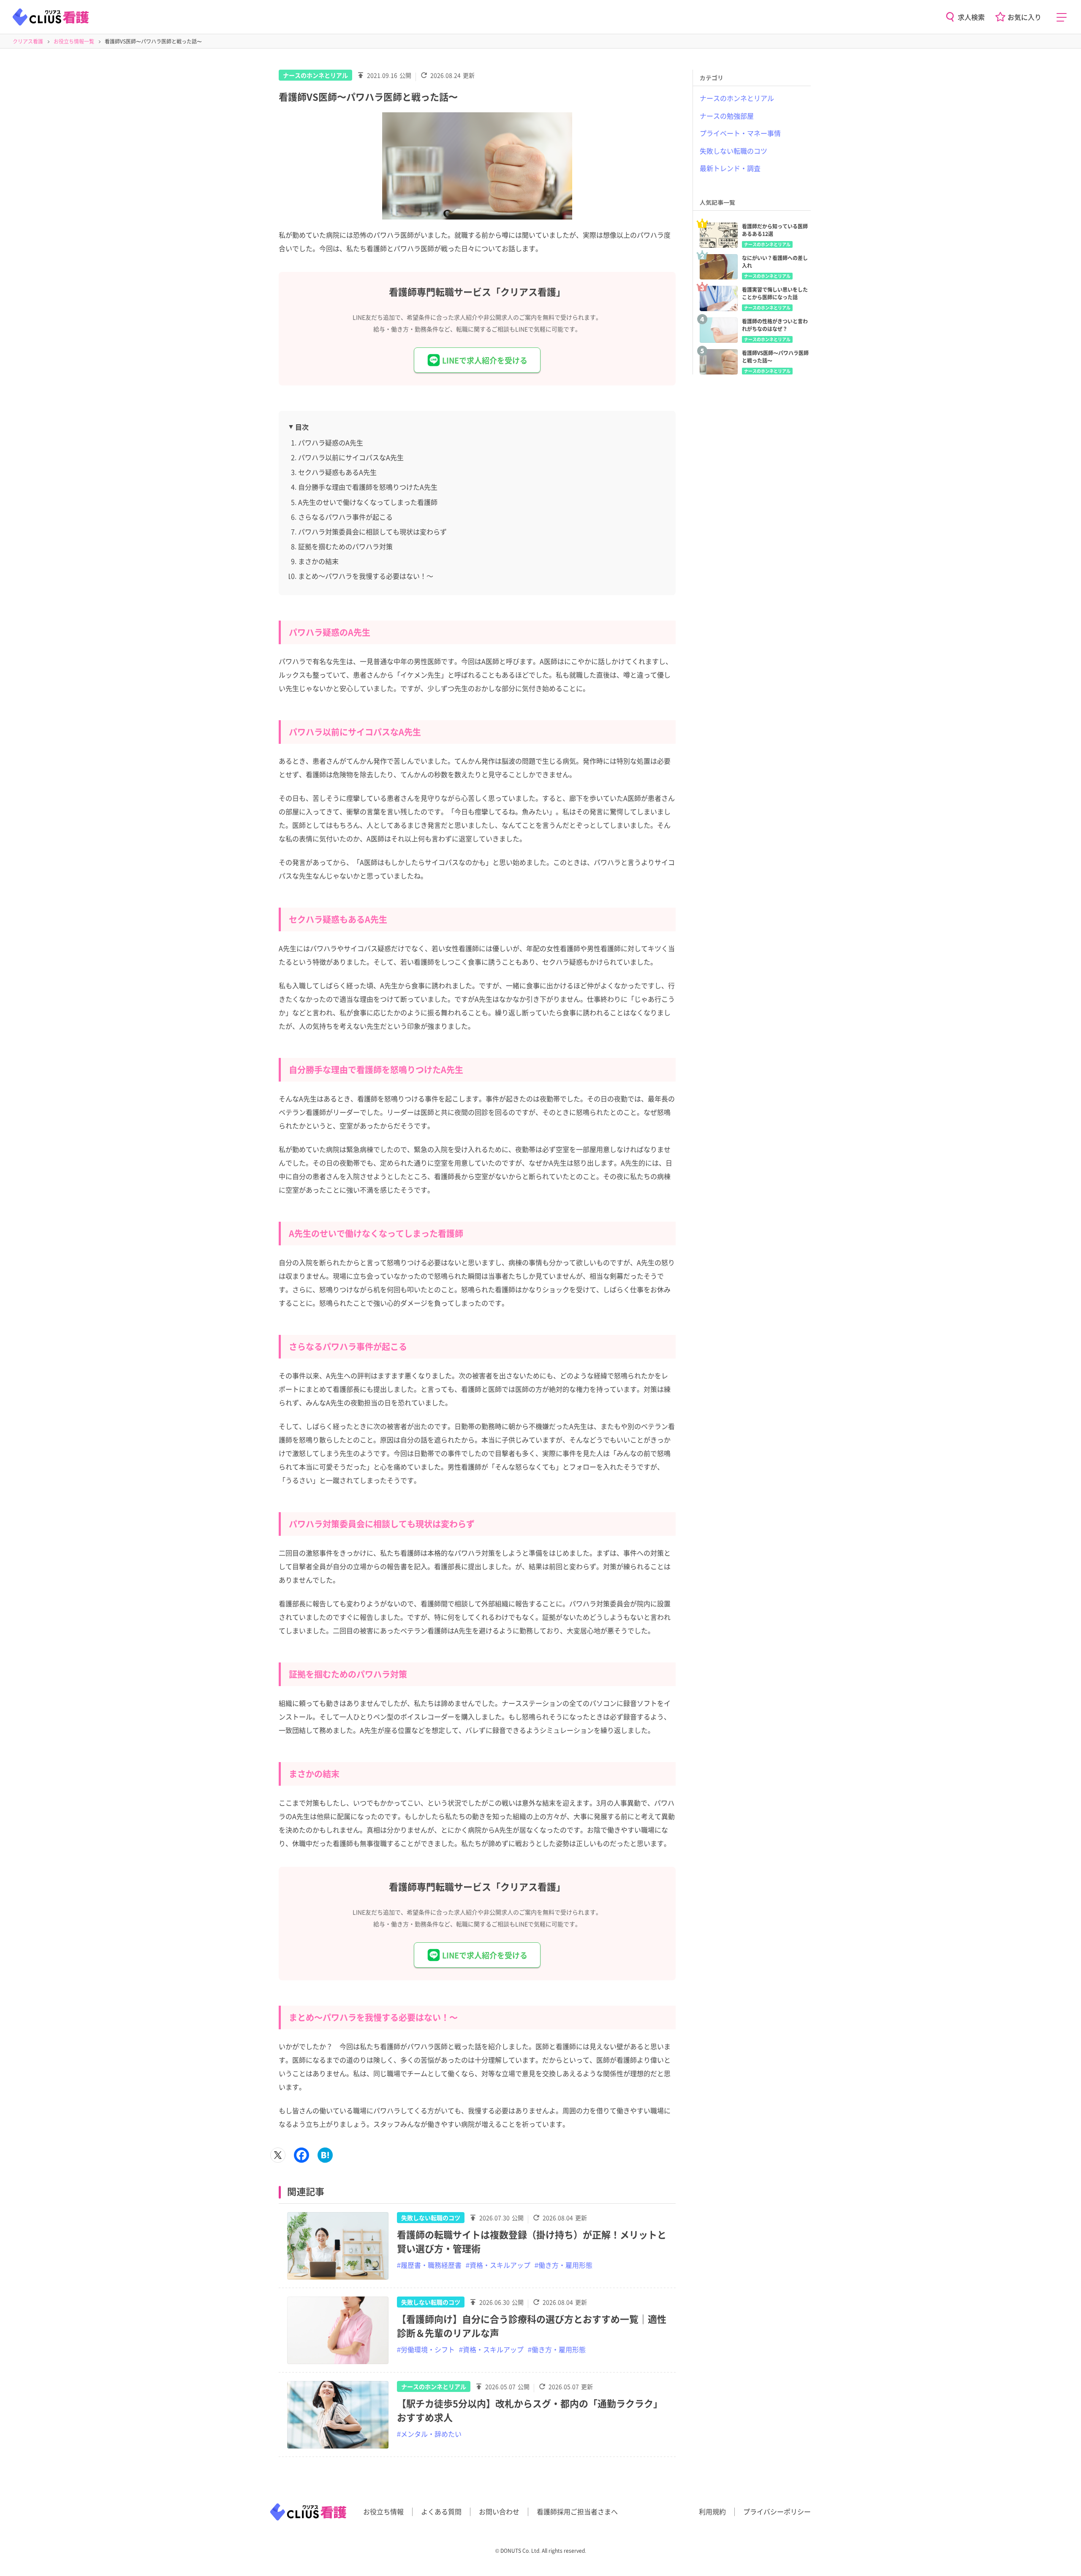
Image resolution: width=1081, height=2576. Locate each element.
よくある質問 (441, 2511)
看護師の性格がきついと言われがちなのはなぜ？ (775, 325)
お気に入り (1024, 17)
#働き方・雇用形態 (564, 2265)
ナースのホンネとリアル (315, 75)
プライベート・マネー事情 (740, 133)
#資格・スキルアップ (498, 2265)
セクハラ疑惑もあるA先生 (337, 472)
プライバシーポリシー (777, 2511)
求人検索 (971, 17)
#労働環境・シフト (426, 2349)
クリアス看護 (28, 41)
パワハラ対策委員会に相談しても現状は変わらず (372, 531)
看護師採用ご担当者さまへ (577, 2511)
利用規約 (712, 2511)
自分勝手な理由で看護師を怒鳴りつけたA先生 (368, 487)
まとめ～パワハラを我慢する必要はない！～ (366, 576)
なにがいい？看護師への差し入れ (775, 262)
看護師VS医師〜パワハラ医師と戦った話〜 (775, 357)
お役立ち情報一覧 (74, 41)
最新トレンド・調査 (730, 168)
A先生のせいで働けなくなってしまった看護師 (368, 502)
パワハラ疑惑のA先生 (331, 442)
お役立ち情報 (383, 2511)
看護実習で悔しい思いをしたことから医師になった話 (775, 293)
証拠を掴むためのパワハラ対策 (345, 546)
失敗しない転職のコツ (431, 2218)
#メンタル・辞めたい (429, 2434)
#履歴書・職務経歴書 (429, 2265)
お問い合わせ (499, 2511)
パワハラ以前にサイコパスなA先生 (351, 457)
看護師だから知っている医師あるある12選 (775, 230)
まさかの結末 (318, 561)
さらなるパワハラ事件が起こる (345, 517)
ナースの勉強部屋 (727, 116)
